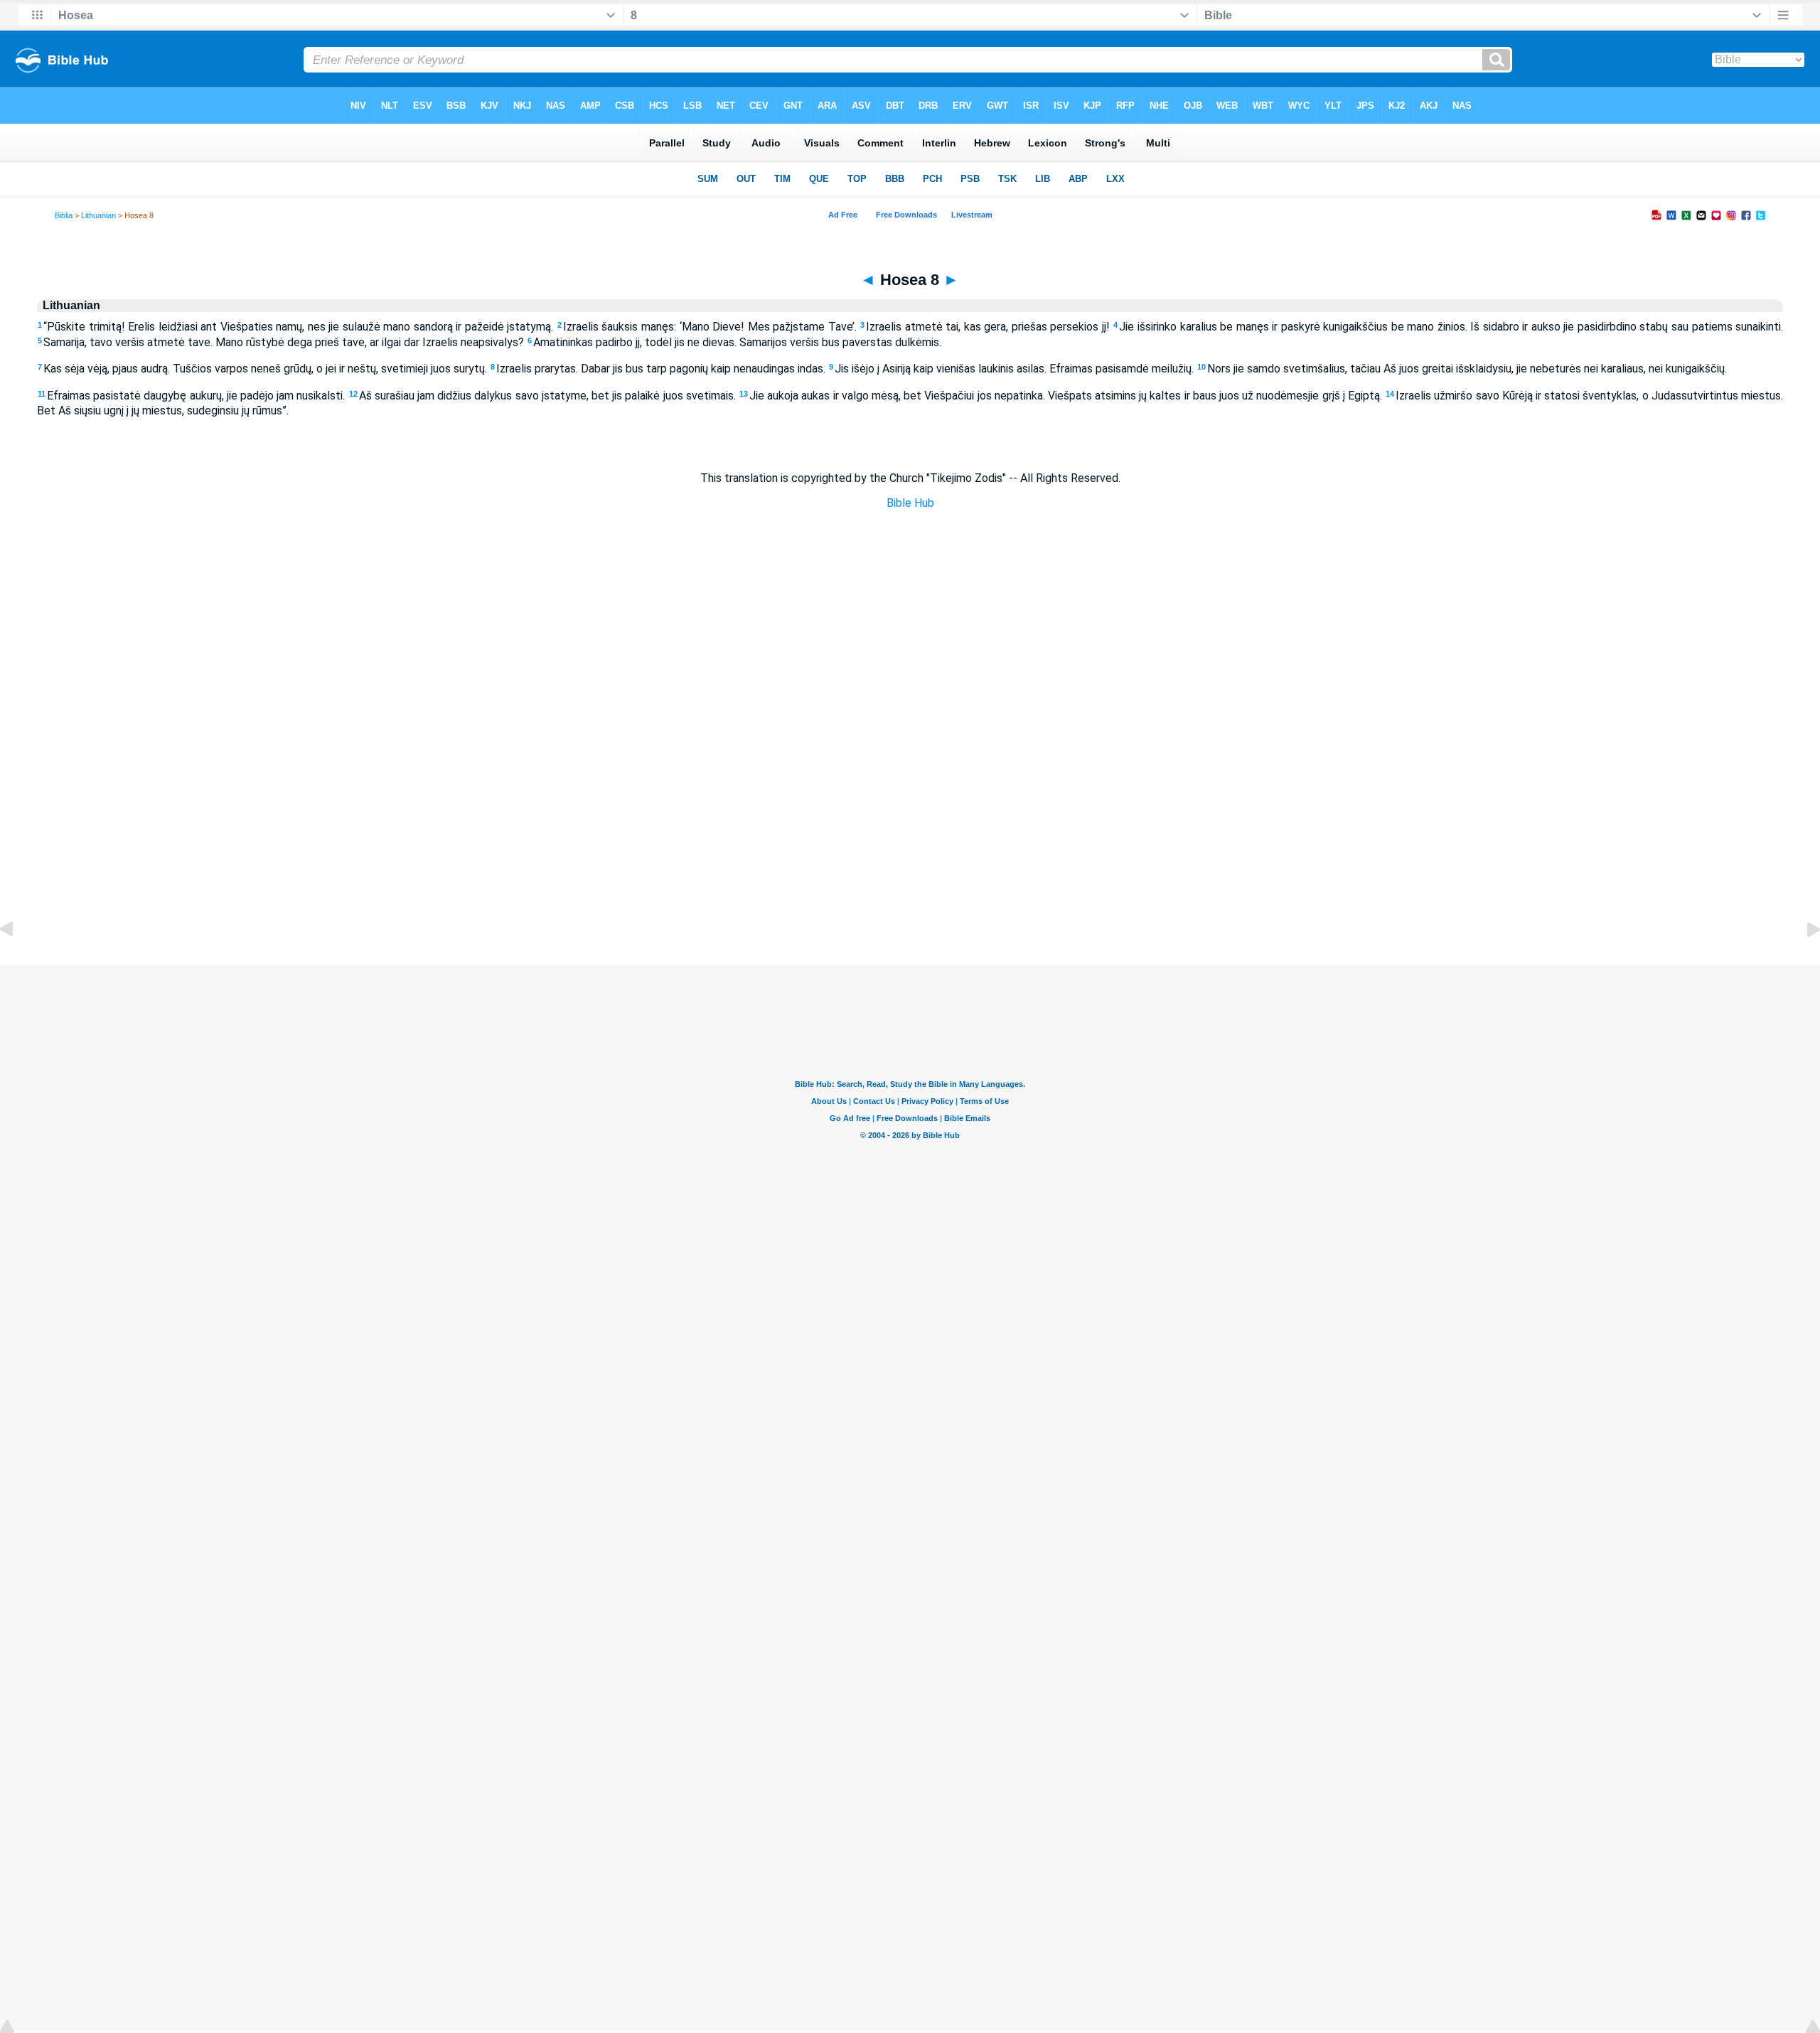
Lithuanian (98, 215)
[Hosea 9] (1802, 961)
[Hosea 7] (18, 961)
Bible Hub (910, 503)
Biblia (64, 215)
